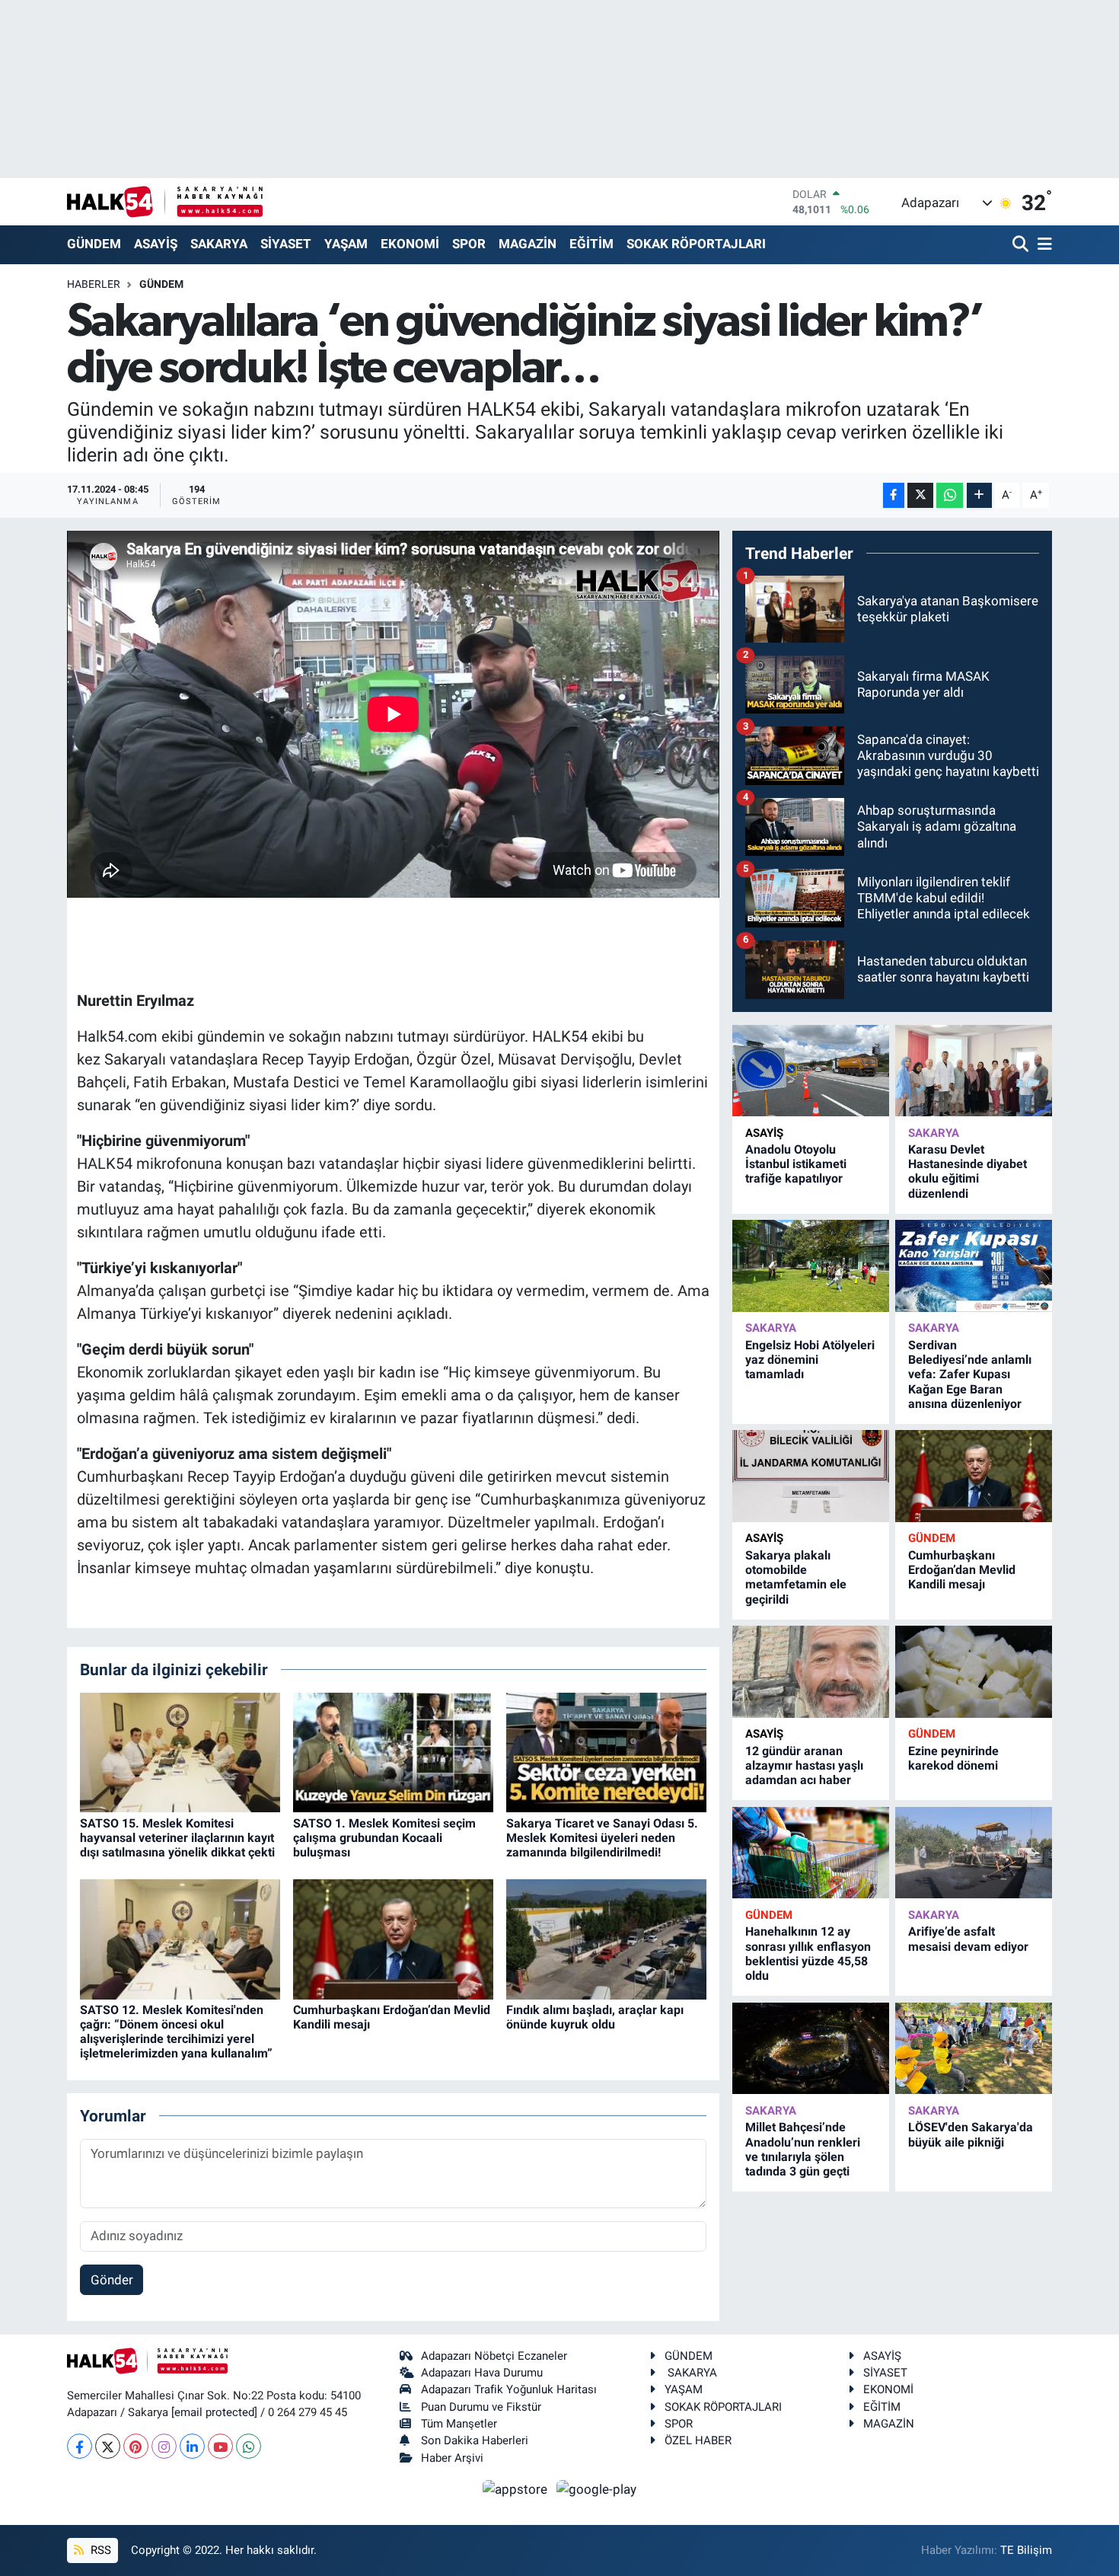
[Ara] (1022, 245)
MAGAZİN (528, 244)
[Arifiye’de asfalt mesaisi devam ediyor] (974, 1853)
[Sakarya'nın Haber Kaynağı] (165, 201)
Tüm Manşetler (459, 2424)
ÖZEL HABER (698, 2440)
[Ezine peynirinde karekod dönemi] (974, 1672)
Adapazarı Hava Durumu (482, 2373)
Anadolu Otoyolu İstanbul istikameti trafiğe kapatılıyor (796, 1164)
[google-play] (597, 2488)
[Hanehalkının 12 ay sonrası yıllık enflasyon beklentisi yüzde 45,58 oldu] (811, 1853)
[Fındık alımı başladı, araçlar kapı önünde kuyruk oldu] (606, 1938)
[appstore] (517, 2488)
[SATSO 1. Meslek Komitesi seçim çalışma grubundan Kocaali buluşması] (393, 1751)
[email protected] (214, 2412)
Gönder (112, 2280)
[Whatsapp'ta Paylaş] (950, 495)
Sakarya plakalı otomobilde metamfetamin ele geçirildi (796, 1577)
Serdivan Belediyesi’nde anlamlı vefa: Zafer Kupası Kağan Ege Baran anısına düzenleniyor (970, 1374)
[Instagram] (164, 2446)
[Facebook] (80, 2446)
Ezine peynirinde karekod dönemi (953, 1758)
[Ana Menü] (1042, 245)
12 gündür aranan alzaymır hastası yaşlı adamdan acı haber (804, 1765)
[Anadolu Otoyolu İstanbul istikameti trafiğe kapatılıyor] (811, 1071)
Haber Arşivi (452, 2458)
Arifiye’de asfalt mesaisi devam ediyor (968, 1939)
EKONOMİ (410, 244)
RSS (99, 2550)
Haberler (94, 284)
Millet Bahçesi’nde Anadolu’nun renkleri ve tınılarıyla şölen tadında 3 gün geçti (803, 2149)
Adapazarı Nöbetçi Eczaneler (494, 2356)
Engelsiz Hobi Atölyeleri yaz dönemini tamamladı (810, 1360)
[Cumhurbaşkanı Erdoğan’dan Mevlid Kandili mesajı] (393, 1938)
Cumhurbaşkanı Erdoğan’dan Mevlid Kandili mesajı (962, 1570)
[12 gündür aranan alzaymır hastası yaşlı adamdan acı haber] (811, 1672)
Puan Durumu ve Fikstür (481, 2407)
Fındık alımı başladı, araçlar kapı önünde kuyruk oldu (595, 2017)
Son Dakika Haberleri (475, 2440)
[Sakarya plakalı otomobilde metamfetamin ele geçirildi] (811, 1476)
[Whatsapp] (249, 2446)
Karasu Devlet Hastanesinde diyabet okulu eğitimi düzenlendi (968, 1171)
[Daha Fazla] (979, 495)
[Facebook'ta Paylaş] (894, 495)
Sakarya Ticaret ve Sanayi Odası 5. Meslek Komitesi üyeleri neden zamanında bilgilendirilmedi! (602, 1838)
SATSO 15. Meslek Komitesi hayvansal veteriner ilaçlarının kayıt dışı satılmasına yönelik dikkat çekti (177, 1838)
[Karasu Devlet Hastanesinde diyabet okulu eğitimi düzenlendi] (974, 1071)
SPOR (469, 244)
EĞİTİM (591, 244)
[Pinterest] (136, 2446)
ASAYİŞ (156, 244)
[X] (108, 2446)
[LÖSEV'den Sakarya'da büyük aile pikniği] (974, 2049)
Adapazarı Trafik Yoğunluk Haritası (509, 2389)
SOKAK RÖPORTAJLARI (696, 244)
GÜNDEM (94, 244)
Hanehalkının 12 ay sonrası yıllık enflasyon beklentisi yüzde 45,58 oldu (808, 1954)
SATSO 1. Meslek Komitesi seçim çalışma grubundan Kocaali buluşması (384, 1838)
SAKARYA (219, 244)
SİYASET (286, 244)
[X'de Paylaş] (920, 495)
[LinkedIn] (192, 2446)
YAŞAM (346, 244)
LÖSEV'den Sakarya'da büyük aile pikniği (971, 2134)
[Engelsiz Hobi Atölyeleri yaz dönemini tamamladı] (811, 1266)
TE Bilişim (1026, 2550)
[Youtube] (220, 2446)
